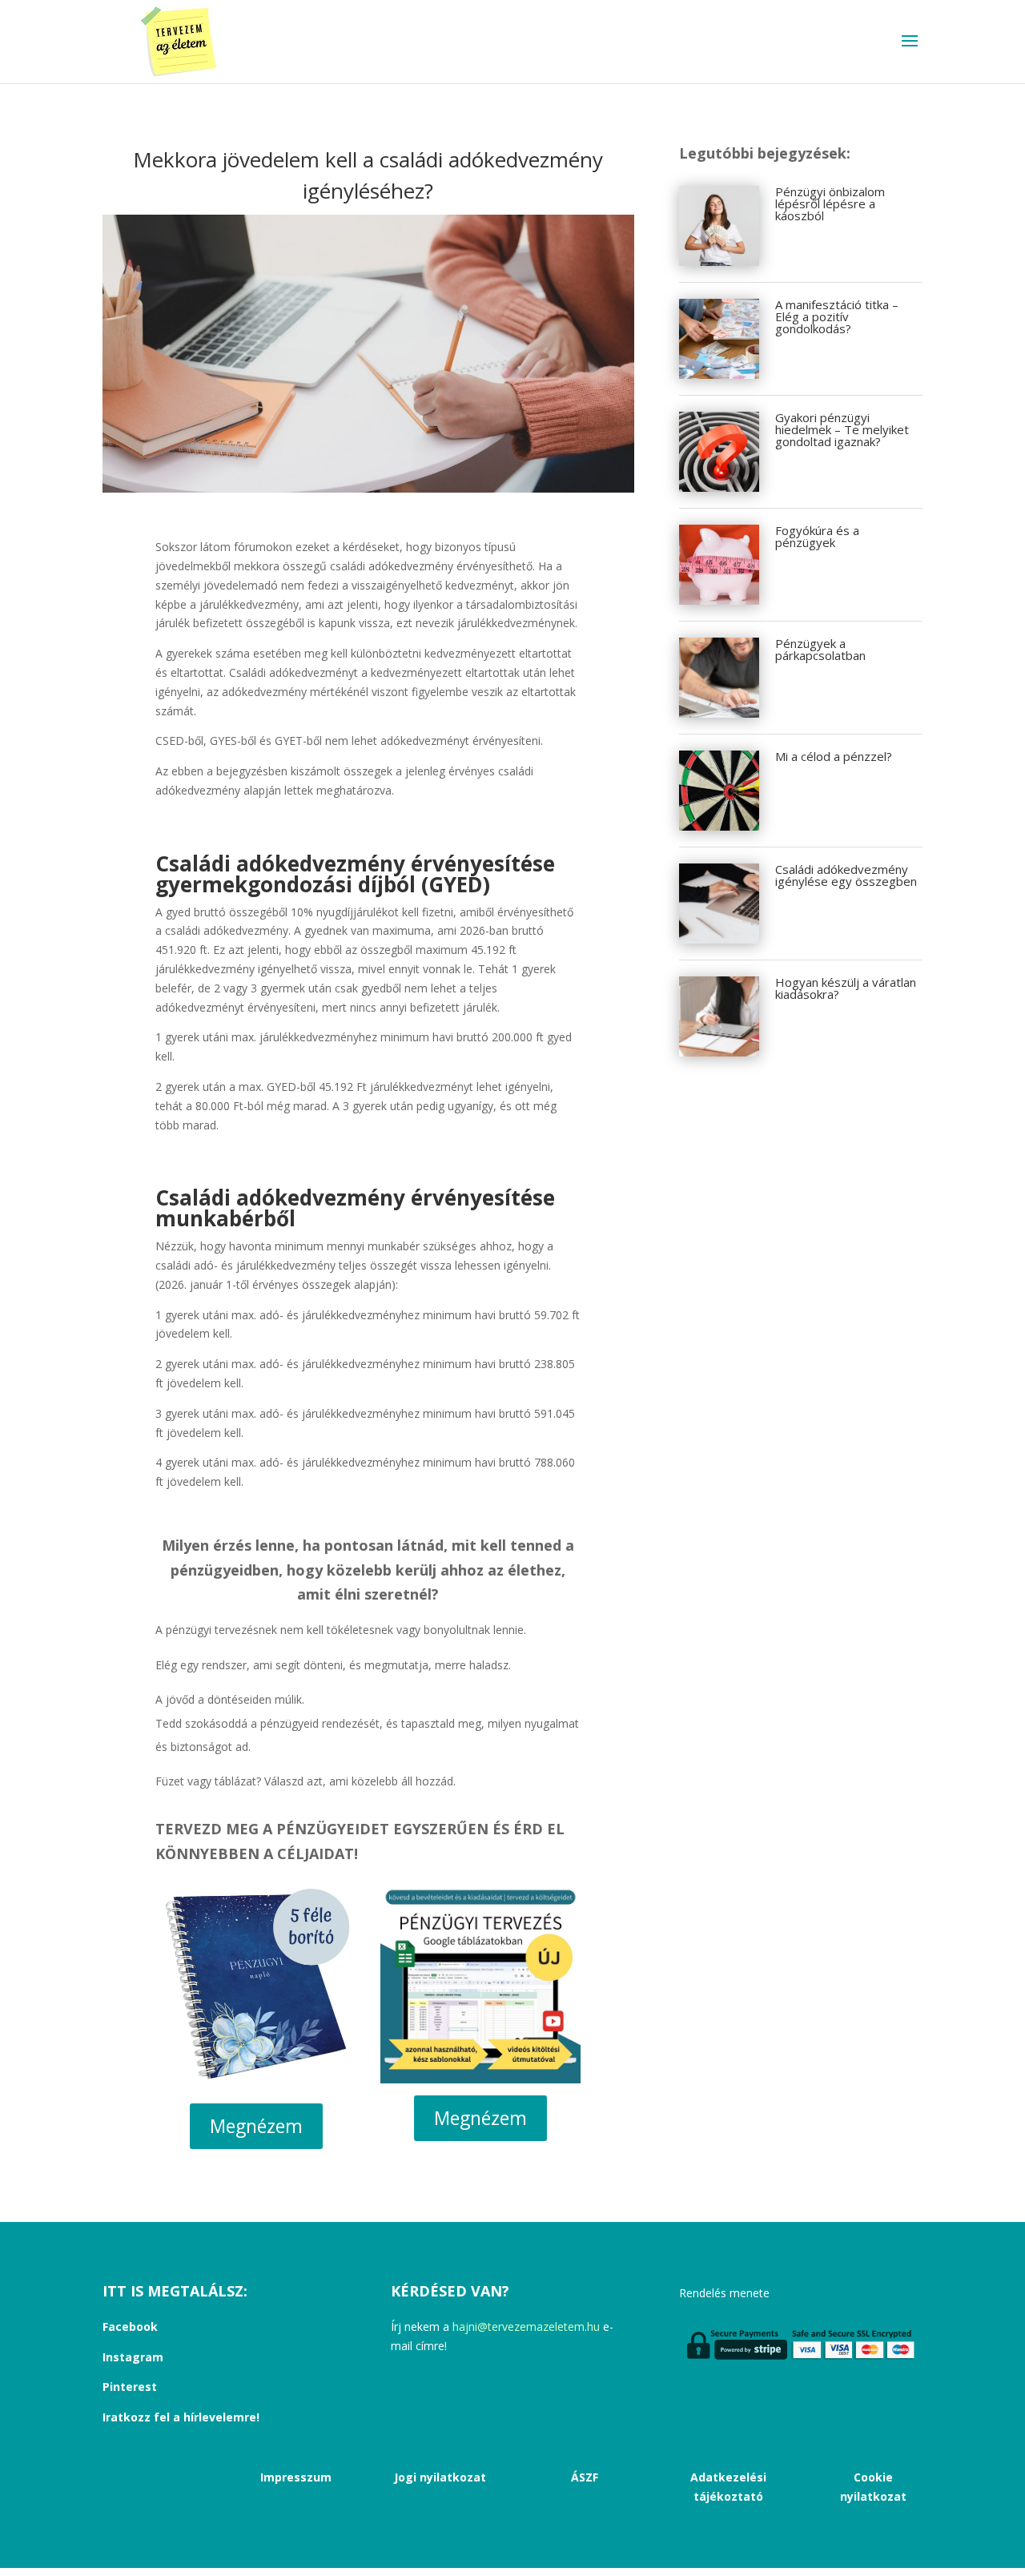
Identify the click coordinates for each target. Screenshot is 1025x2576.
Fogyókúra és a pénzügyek (817, 536)
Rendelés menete (724, 2293)
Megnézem (256, 2126)
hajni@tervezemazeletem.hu (528, 2326)
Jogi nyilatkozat (440, 2477)
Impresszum (296, 2477)
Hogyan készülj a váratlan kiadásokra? (846, 988)
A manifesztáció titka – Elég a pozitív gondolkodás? (837, 316)
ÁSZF (585, 2477)
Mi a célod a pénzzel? (834, 756)
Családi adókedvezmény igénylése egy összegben (846, 875)
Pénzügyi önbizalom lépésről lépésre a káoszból (830, 203)
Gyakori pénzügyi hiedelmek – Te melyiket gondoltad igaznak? (842, 429)
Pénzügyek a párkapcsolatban (820, 649)
